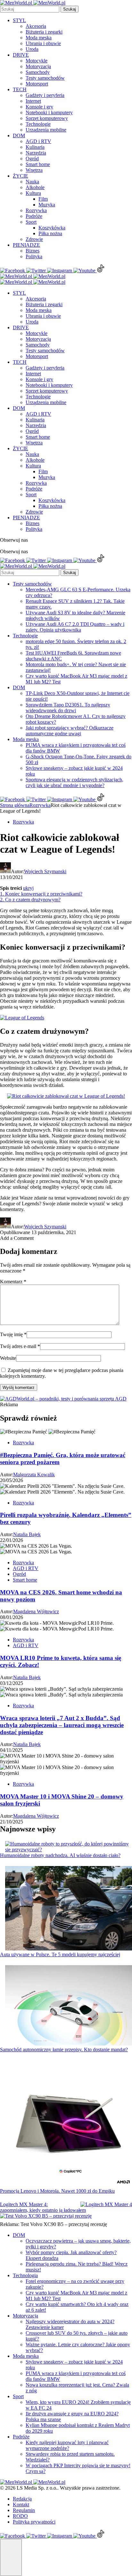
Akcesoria (36, 26)
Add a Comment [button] (17, 1238)
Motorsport (37, 84)
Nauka (32, 182)
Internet (33, 101)
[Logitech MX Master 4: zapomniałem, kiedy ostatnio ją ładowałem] (106, 2205)
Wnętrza (34, 170)
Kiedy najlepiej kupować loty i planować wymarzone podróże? (67, 2445)
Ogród (32, 159)
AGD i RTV (38, 141)
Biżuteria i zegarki (44, 32)
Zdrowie (34, 239)
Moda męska (39, 38)
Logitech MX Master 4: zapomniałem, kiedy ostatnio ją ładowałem (43, 2207)
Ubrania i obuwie (43, 43)
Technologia (25, 2275)
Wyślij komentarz (19, 1388)
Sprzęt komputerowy (47, 118)
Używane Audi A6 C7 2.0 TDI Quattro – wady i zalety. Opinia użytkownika (75, 627)
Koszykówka (52, 228)
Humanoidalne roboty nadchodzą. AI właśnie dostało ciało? (60, 1855)
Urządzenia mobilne (46, 130)
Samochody (38, 72)
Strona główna (15, 805)
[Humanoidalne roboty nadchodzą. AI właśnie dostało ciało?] (69, 1847)
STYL (19, 20)
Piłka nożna (50, 233)
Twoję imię (13, 1334)
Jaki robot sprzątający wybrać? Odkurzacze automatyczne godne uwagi (70, 731)
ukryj (28, 888)
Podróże (34, 216)
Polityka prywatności (34, 2522)
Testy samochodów (45, 78)
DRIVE (21, 55)
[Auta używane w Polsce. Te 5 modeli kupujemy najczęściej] (69, 1909)
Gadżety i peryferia (45, 95)
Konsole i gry (39, 107)
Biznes (33, 251)
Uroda (32, 49)
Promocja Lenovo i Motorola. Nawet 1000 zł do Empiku (57, 2191)
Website (8, 1358)
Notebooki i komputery (49, 112)
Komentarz (13, 1282)
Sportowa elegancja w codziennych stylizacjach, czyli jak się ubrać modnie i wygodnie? (74, 782)
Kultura (33, 193)
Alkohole (35, 187)
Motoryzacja (38, 66)
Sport (31, 222)
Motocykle (37, 61)
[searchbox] (30, 9)
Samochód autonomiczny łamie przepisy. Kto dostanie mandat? (64, 2050)
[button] (11, 2557)
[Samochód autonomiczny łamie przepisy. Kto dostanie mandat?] (69, 2006)
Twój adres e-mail (20, 1346)
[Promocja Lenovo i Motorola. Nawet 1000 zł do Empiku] (69, 2124)
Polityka (34, 256)
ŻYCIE (21, 176)
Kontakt (21, 2504)
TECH (20, 89)
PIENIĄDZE (26, 245)
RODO (20, 2516)
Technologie (38, 124)
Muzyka (47, 205)
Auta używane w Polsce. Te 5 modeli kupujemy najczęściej (60, 1954)
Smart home (38, 164)
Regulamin (24, 2510)
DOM (19, 136)
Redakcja (22, 2499)
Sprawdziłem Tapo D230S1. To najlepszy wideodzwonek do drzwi (68, 708)
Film (43, 199)
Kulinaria (35, 147)
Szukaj (70, 9)
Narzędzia (36, 153)
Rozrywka (36, 210)
